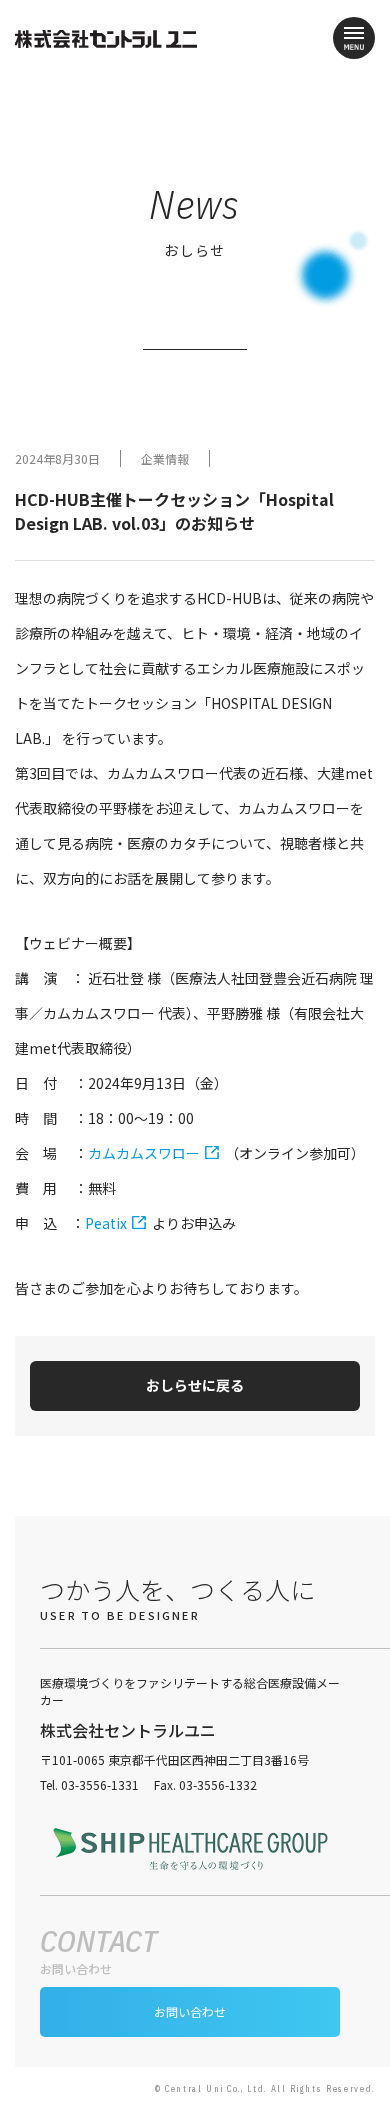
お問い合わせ (190, 2011)
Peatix (106, 1223)
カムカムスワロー (144, 1153)
